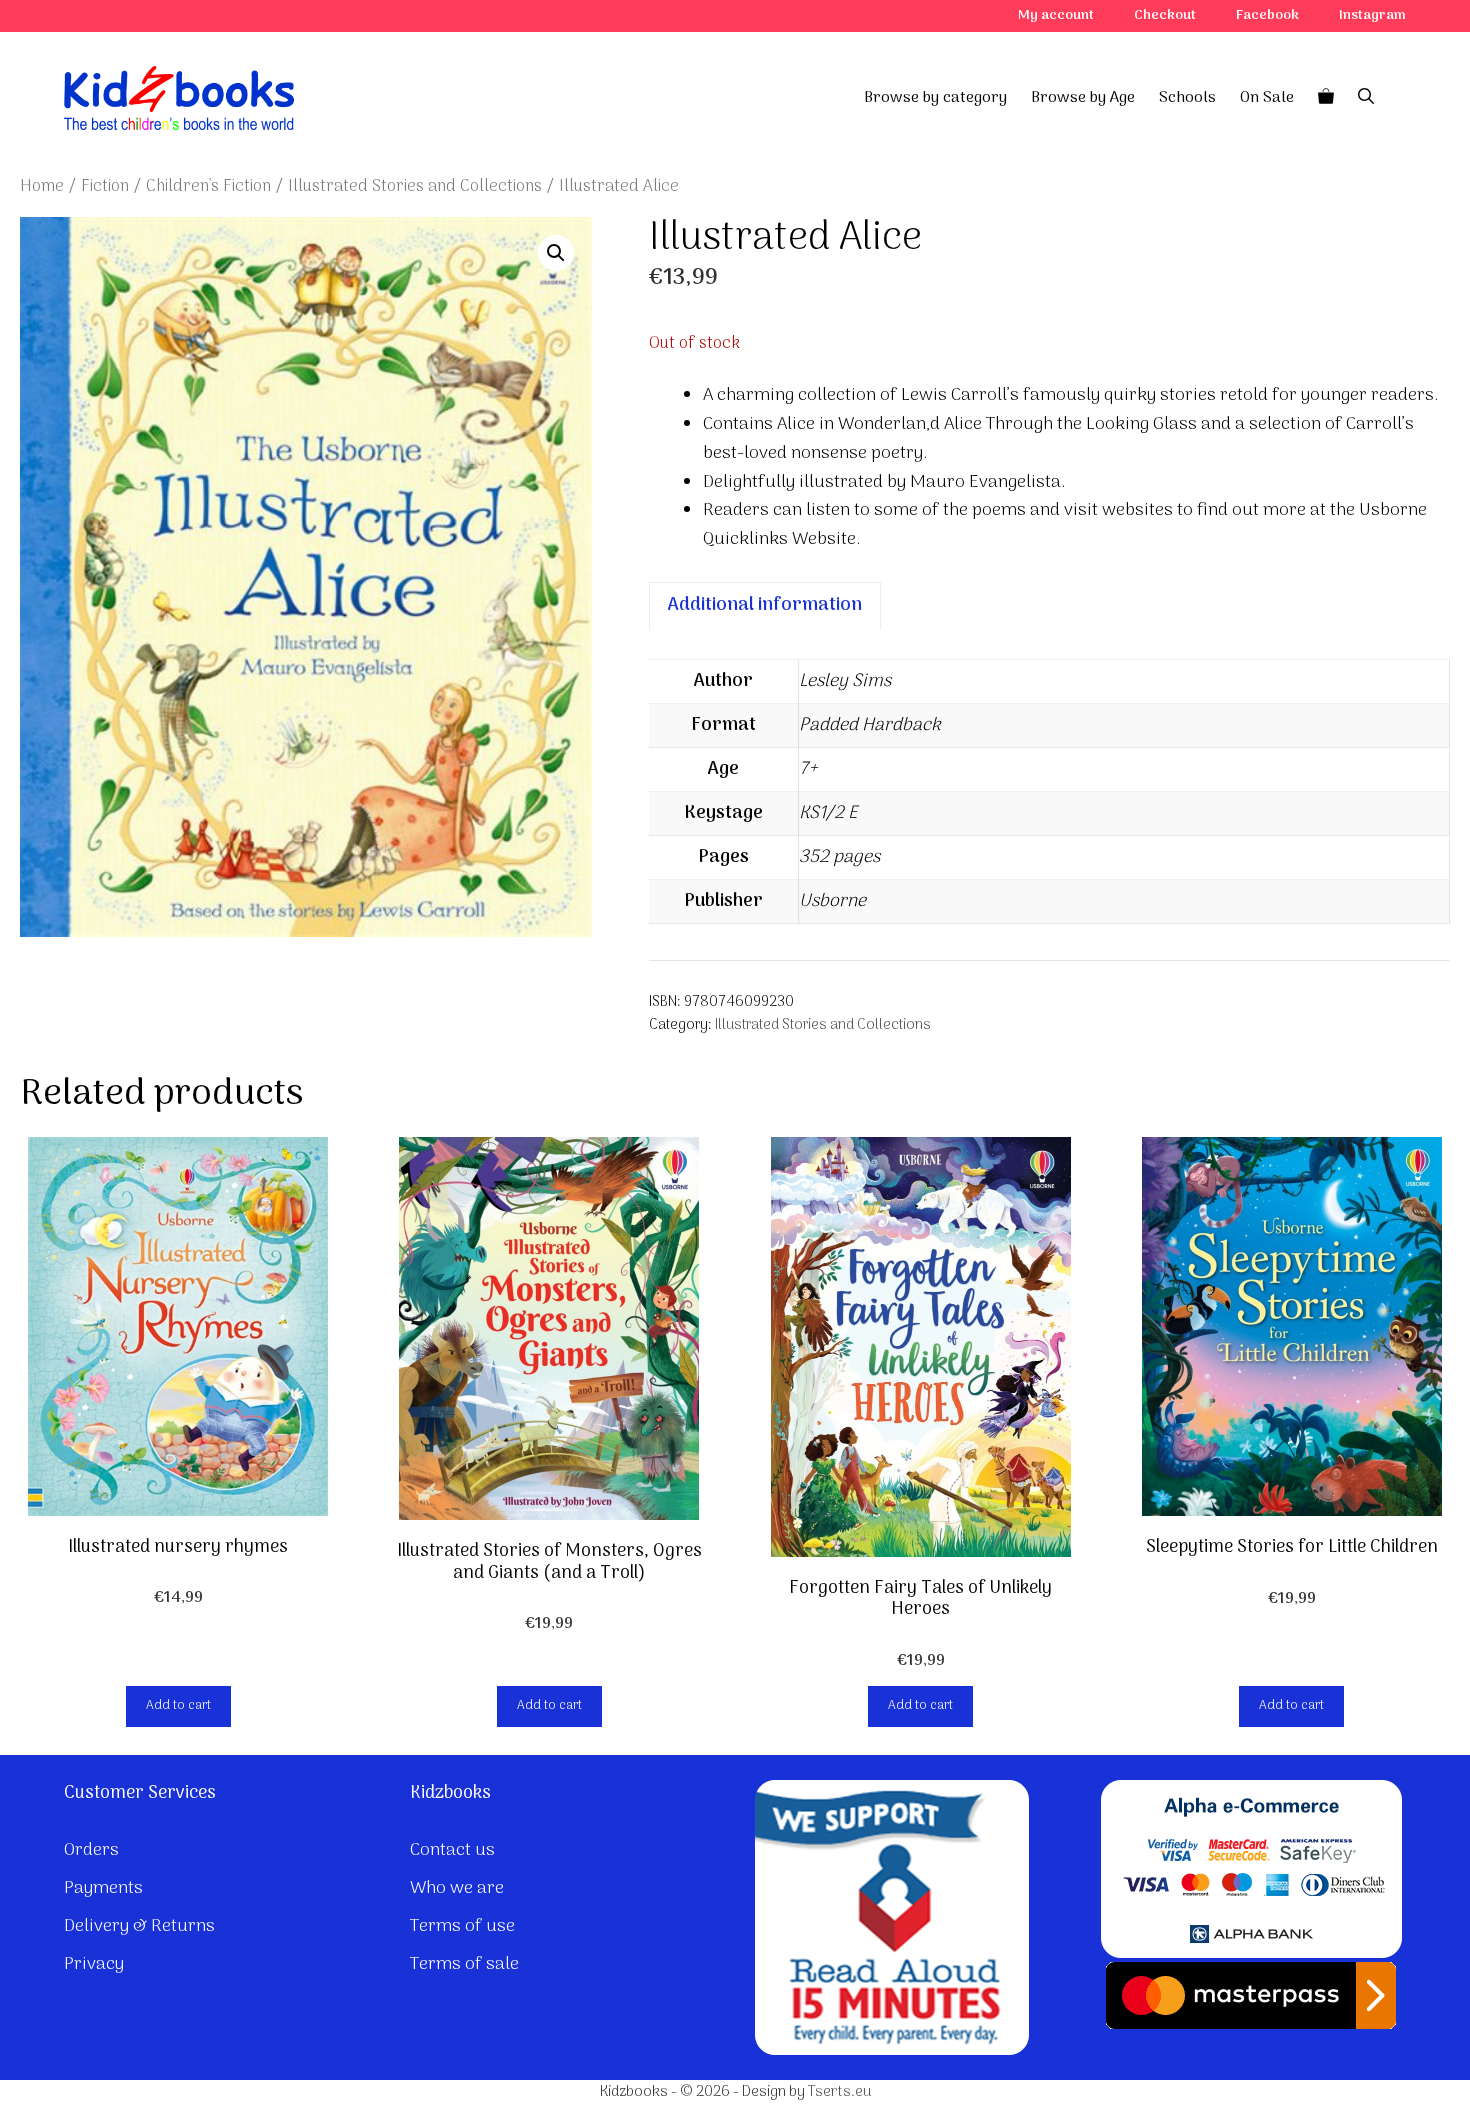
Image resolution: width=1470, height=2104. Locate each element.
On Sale (1267, 98)
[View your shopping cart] (1326, 98)
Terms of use (462, 1926)
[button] (556, 253)
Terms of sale (464, 1964)
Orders (91, 1850)
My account (1056, 15)
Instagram (1372, 15)
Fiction (105, 186)
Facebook (1267, 15)
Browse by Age (1083, 98)
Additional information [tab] (765, 605)
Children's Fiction (208, 186)
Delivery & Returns (139, 1926)
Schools (1187, 98)
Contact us (452, 1850)
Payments (103, 1888)
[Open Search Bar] (1366, 98)
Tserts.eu (839, 2092)
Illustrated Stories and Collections (415, 186)
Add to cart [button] (178, 1705)
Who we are (457, 1888)
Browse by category (935, 98)
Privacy (94, 1964)
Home (42, 186)
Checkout (1165, 15)
